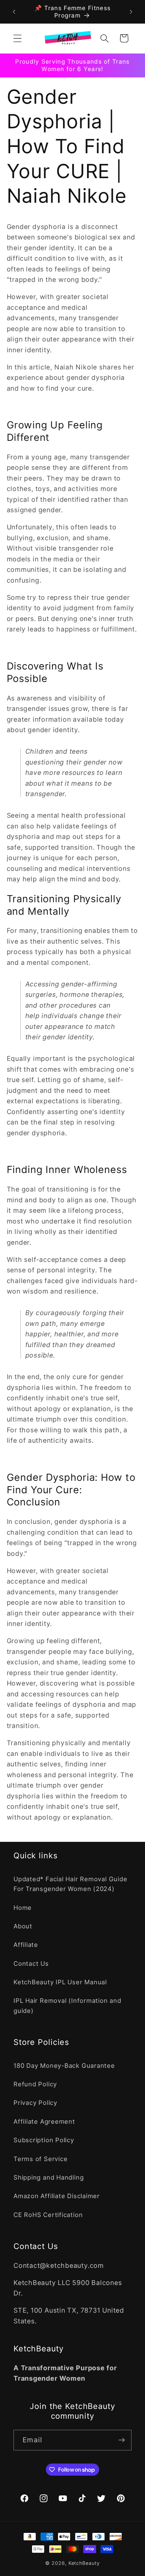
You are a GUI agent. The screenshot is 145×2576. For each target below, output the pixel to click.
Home (23, 1907)
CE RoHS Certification (48, 2215)
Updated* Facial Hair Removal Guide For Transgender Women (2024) (70, 1884)
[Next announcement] (131, 12)
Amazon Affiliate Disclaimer (57, 2196)
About (23, 1926)
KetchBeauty (84, 2563)
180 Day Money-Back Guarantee (64, 2065)
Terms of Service (40, 2159)
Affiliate (26, 1945)
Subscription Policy (44, 2140)
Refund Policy (35, 2084)
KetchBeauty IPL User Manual (60, 1982)
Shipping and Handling (49, 2177)
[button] (17, 38)
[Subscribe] (122, 2440)
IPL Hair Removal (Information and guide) (67, 2005)
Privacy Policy (35, 2102)
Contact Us (31, 1963)
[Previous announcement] (14, 12)
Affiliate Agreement (44, 2121)
